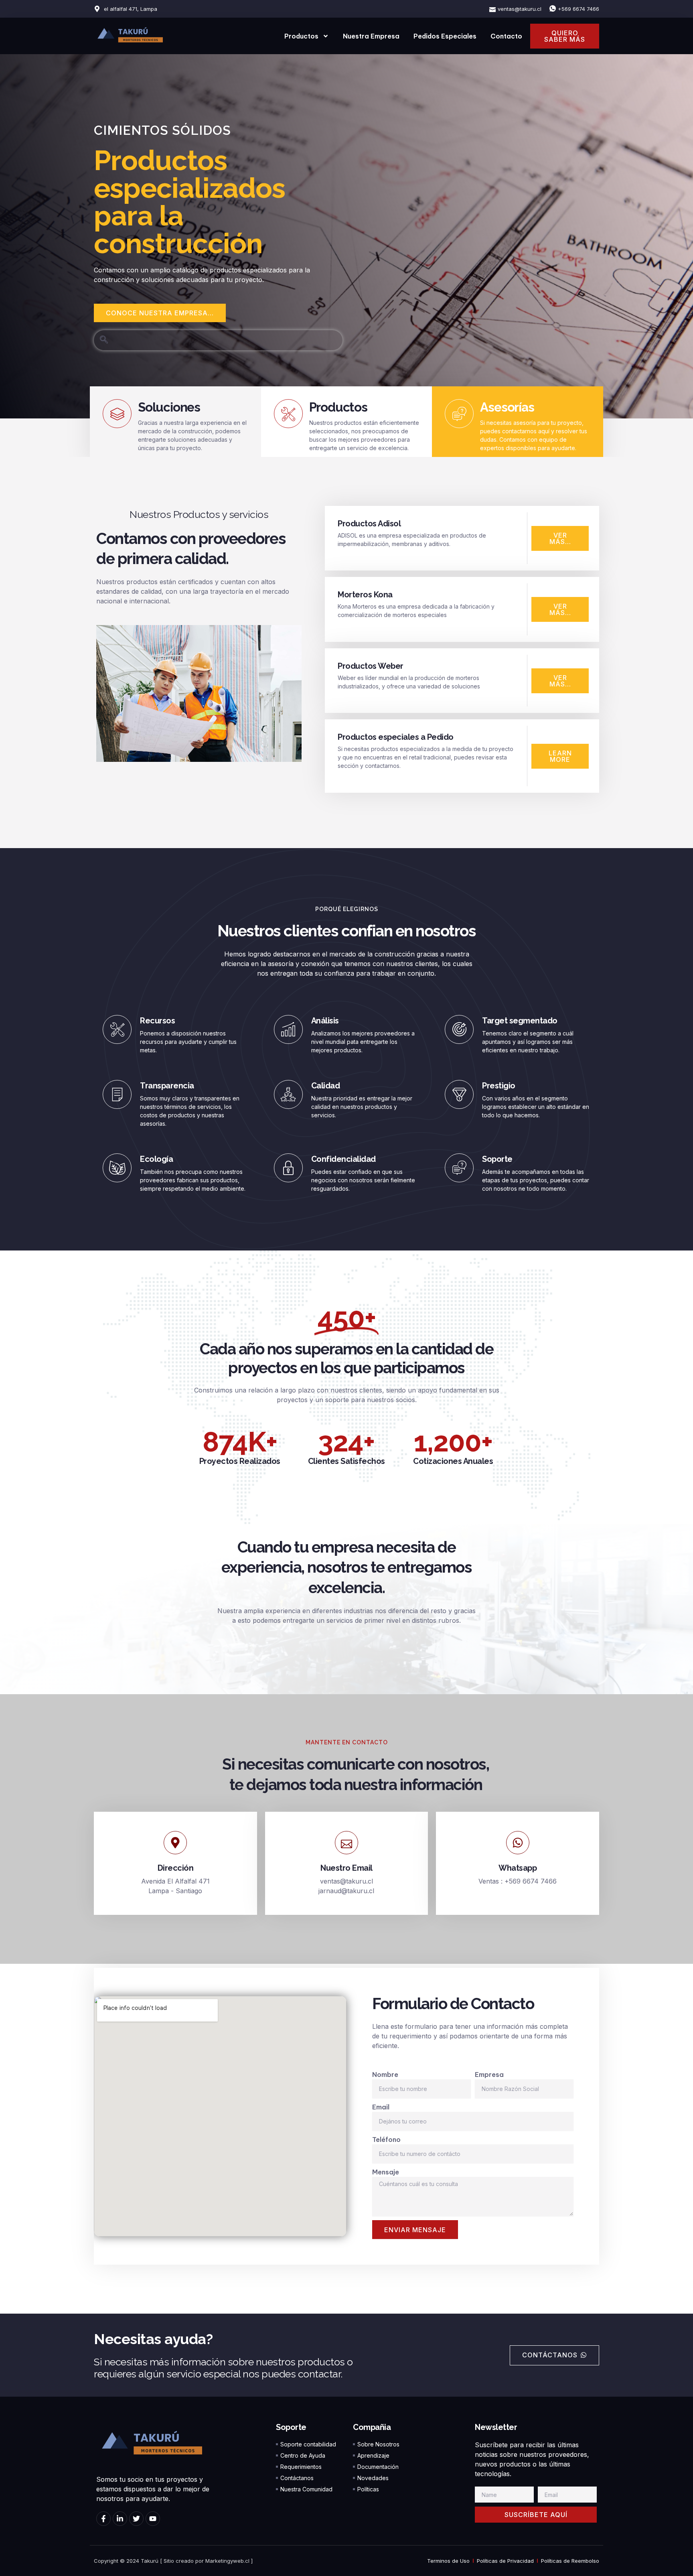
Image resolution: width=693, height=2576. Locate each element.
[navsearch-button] (104, 340)
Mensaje (386, 2172)
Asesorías (507, 407)
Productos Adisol (369, 524)
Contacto (506, 36)
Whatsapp (518, 1868)
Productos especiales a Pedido (396, 737)
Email (381, 2107)
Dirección (176, 1868)
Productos (301, 36)
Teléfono (386, 2140)
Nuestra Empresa (371, 36)
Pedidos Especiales (445, 36)
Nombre (385, 2075)
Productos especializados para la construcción (189, 202)
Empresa (489, 2075)
